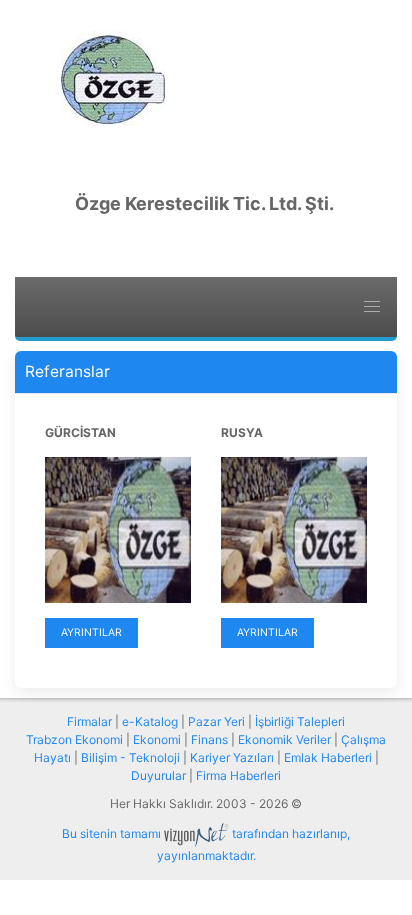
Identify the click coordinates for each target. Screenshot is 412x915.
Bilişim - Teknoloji (130, 757)
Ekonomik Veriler (284, 739)
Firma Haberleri (238, 775)
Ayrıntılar (91, 632)
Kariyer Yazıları (232, 757)
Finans (209, 739)
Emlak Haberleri (328, 757)
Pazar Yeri (216, 721)
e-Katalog (150, 721)
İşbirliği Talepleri (300, 721)
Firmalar (89, 721)
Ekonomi (157, 739)
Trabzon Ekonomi (74, 739)
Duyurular (158, 775)
